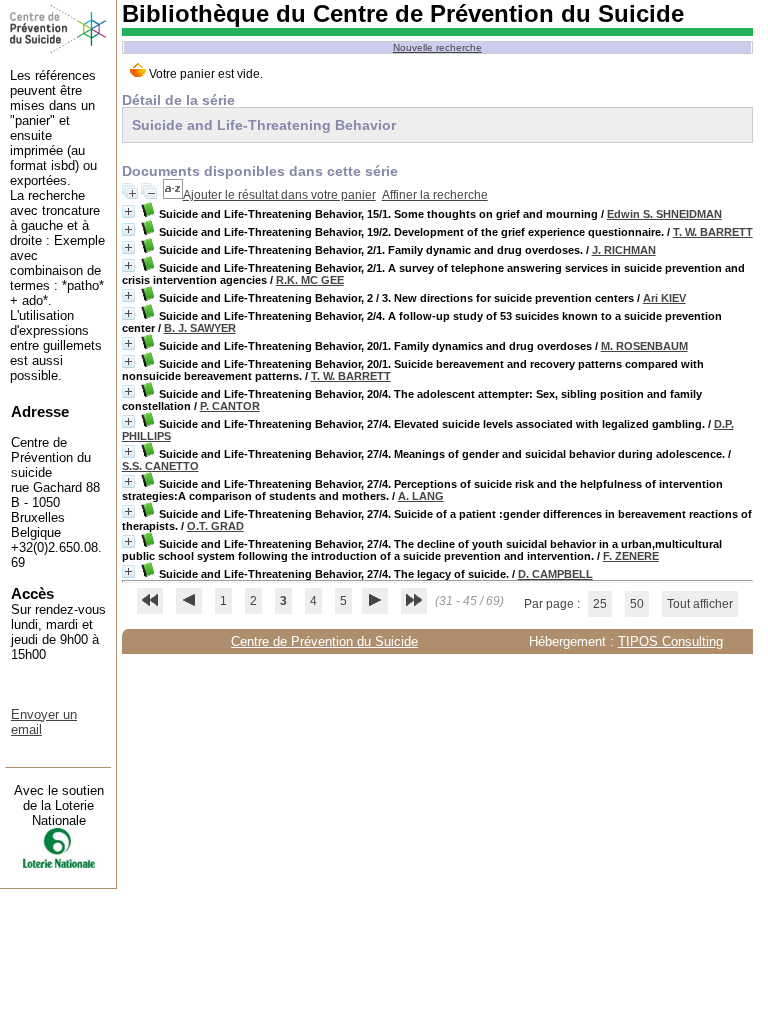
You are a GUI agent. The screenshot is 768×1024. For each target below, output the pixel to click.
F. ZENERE (631, 556)
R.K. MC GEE (310, 280)
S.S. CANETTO (160, 466)
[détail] (128, 211)
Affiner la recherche (435, 195)
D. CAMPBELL (555, 574)
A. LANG (421, 496)
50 (637, 604)
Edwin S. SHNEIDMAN (664, 214)
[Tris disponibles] (173, 195)
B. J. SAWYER (200, 328)
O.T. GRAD (215, 526)
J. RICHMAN (624, 250)
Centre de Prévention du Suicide (324, 641)
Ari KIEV (664, 298)
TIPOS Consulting (670, 641)
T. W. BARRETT (713, 232)
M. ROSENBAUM (644, 346)
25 (600, 604)
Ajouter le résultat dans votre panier (279, 195)
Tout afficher (700, 604)
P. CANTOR (230, 406)
